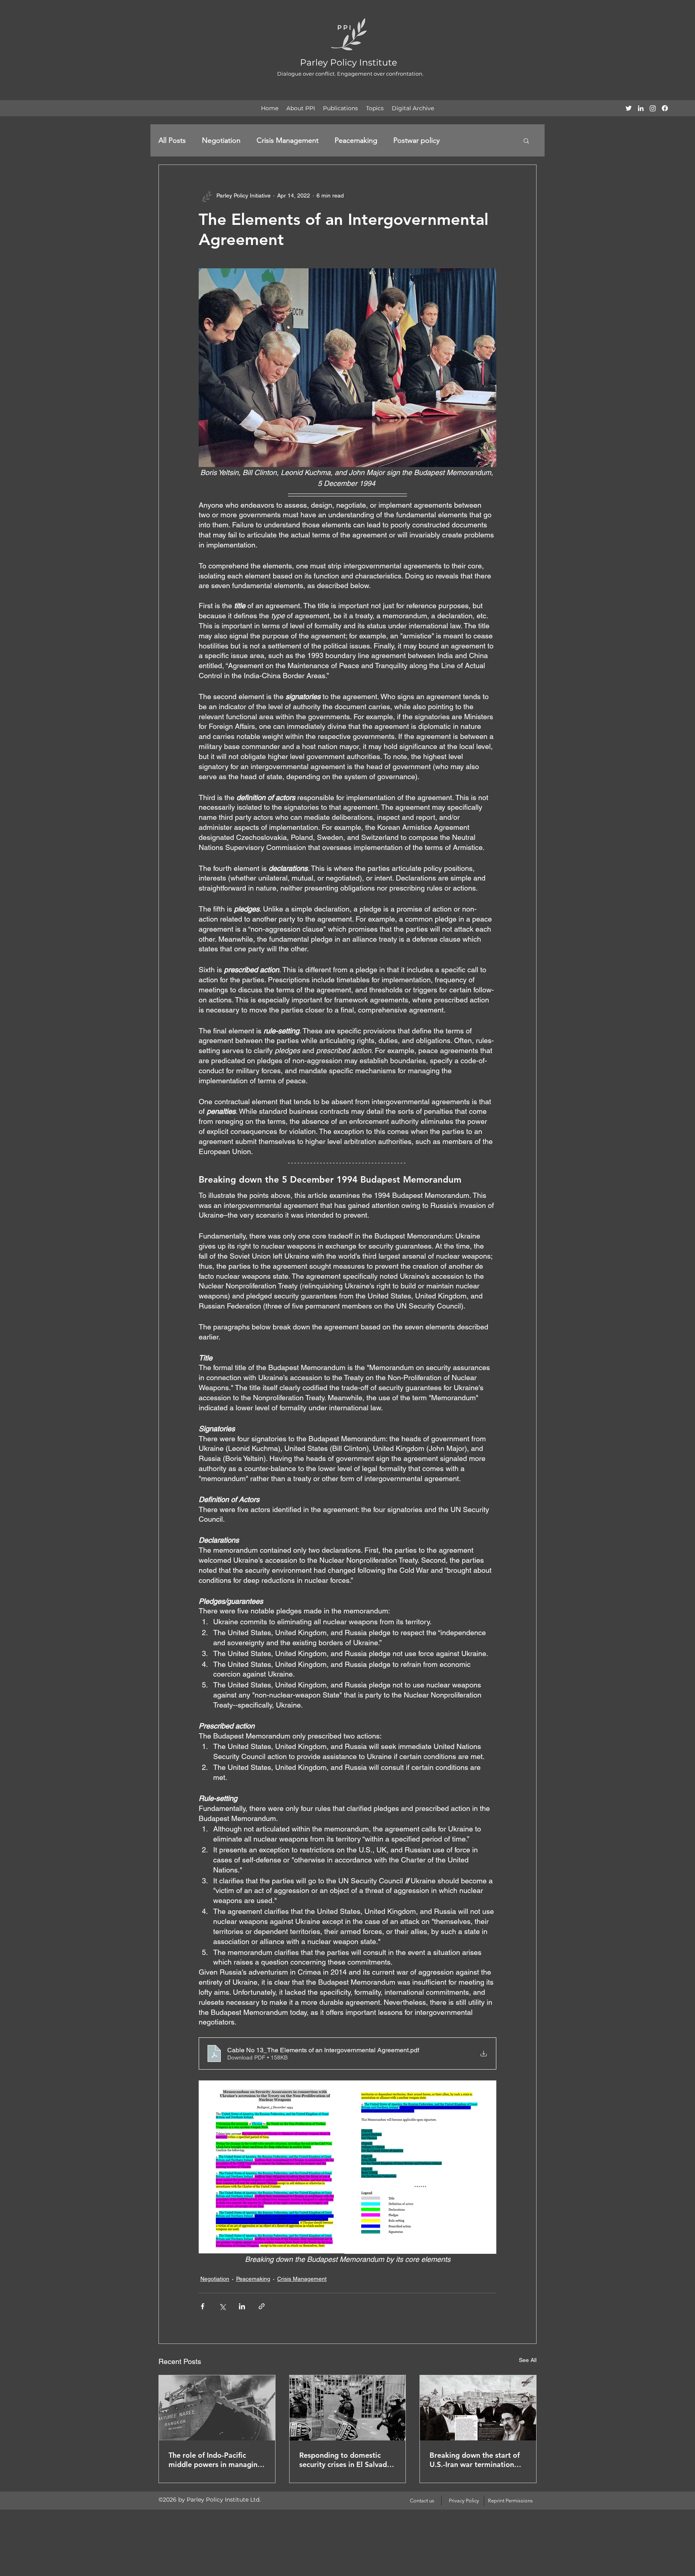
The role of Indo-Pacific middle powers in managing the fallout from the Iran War (217, 2460)
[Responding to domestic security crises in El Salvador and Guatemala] (348, 2408)
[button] (526, 140)
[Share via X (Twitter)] (222, 2306)
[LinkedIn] (641, 108)
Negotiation (221, 140)
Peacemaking (356, 140)
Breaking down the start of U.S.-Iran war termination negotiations (475, 2460)
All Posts (172, 140)
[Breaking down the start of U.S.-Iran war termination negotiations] (478, 2408)
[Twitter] (629, 108)
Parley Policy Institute (349, 63)
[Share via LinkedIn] (242, 2306)
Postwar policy (416, 140)
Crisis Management (288, 140)
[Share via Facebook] (203, 2306)
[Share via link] (262, 2306)
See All (528, 2360)
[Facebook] (665, 108)
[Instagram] (653, 108)
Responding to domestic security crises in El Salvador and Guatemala (347, 2460)
